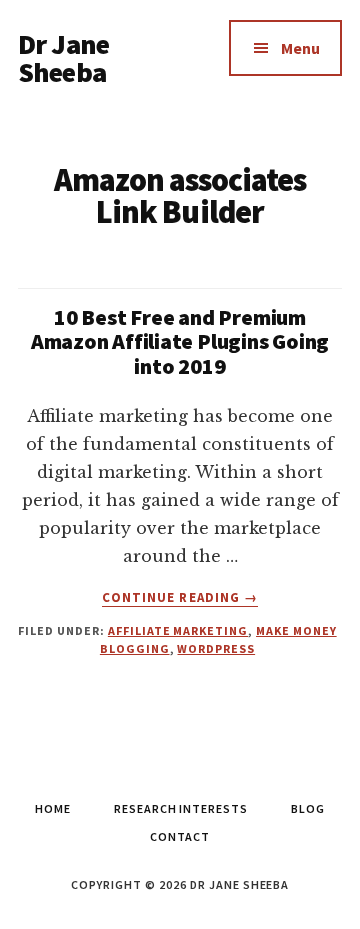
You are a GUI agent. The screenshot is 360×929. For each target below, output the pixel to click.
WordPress (216, 648)
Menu (300, 48)
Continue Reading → (180, 598)
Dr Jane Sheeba (63, 58)
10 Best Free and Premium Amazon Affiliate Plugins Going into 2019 (180, 341)
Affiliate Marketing (178, 630)
